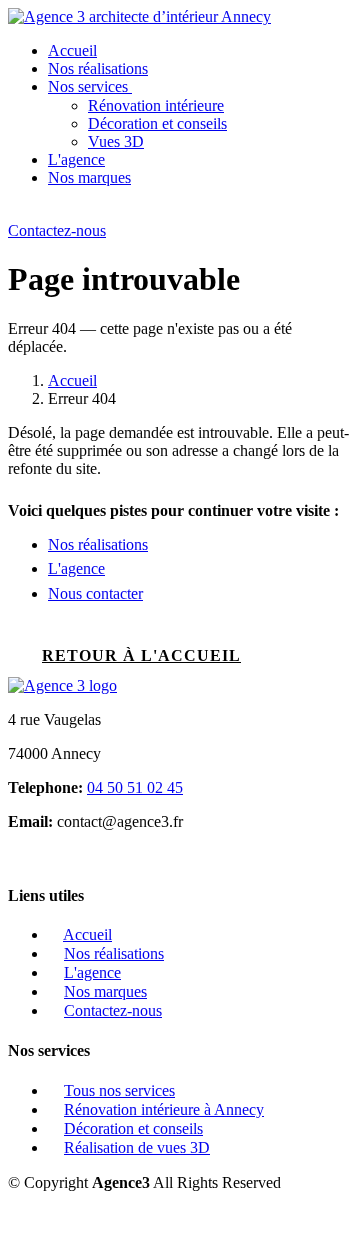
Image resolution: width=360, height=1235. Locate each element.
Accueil (72, 50)
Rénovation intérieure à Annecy (164, 1109)
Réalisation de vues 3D (137, 1147)
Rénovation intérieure (156, 105)
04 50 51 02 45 (135, 787)
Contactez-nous (57, 230)
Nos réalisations (98, 68)
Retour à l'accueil (141, 655)
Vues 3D (116, 141)
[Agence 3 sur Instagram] (14, 855)
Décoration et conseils (157, 123)
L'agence (76, 159)
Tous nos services (119, 1090)
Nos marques (89, 177)
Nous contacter (95, 593)
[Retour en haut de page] (14, 1216)
